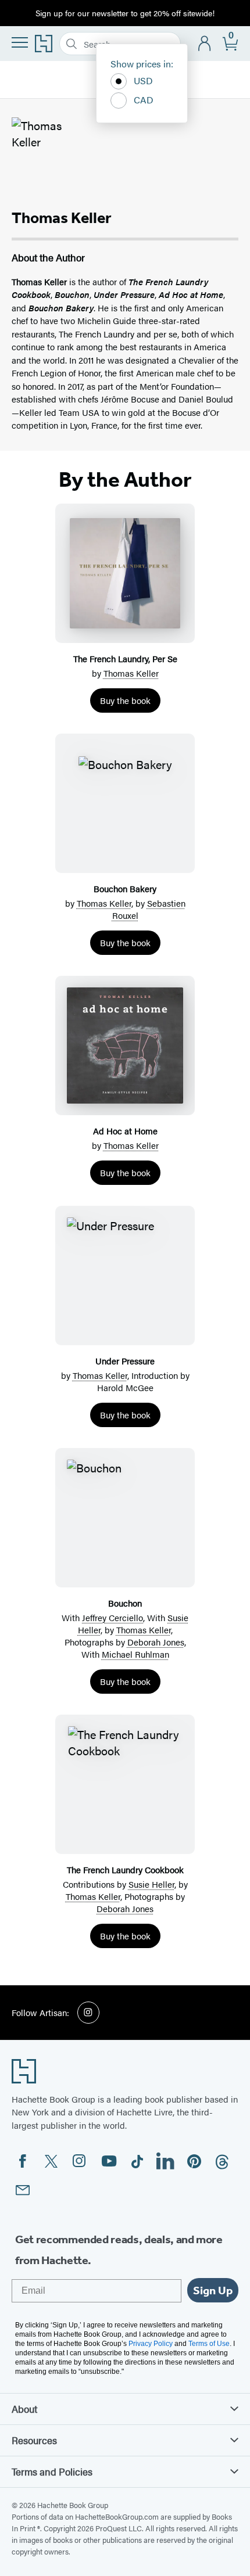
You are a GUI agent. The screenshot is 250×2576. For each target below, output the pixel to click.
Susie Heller (151, 1884)
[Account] (205, 44)
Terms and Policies (52, 2471)
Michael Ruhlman (135, 1654)
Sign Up (213, 2290)
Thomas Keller (131, 673)
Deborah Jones (156, 1642)
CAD (144, 100)
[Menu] (20, 42)
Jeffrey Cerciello (112, 1617)
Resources (34, 2440)
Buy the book (125, 700)
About (24, 2409)
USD (143, 80)
